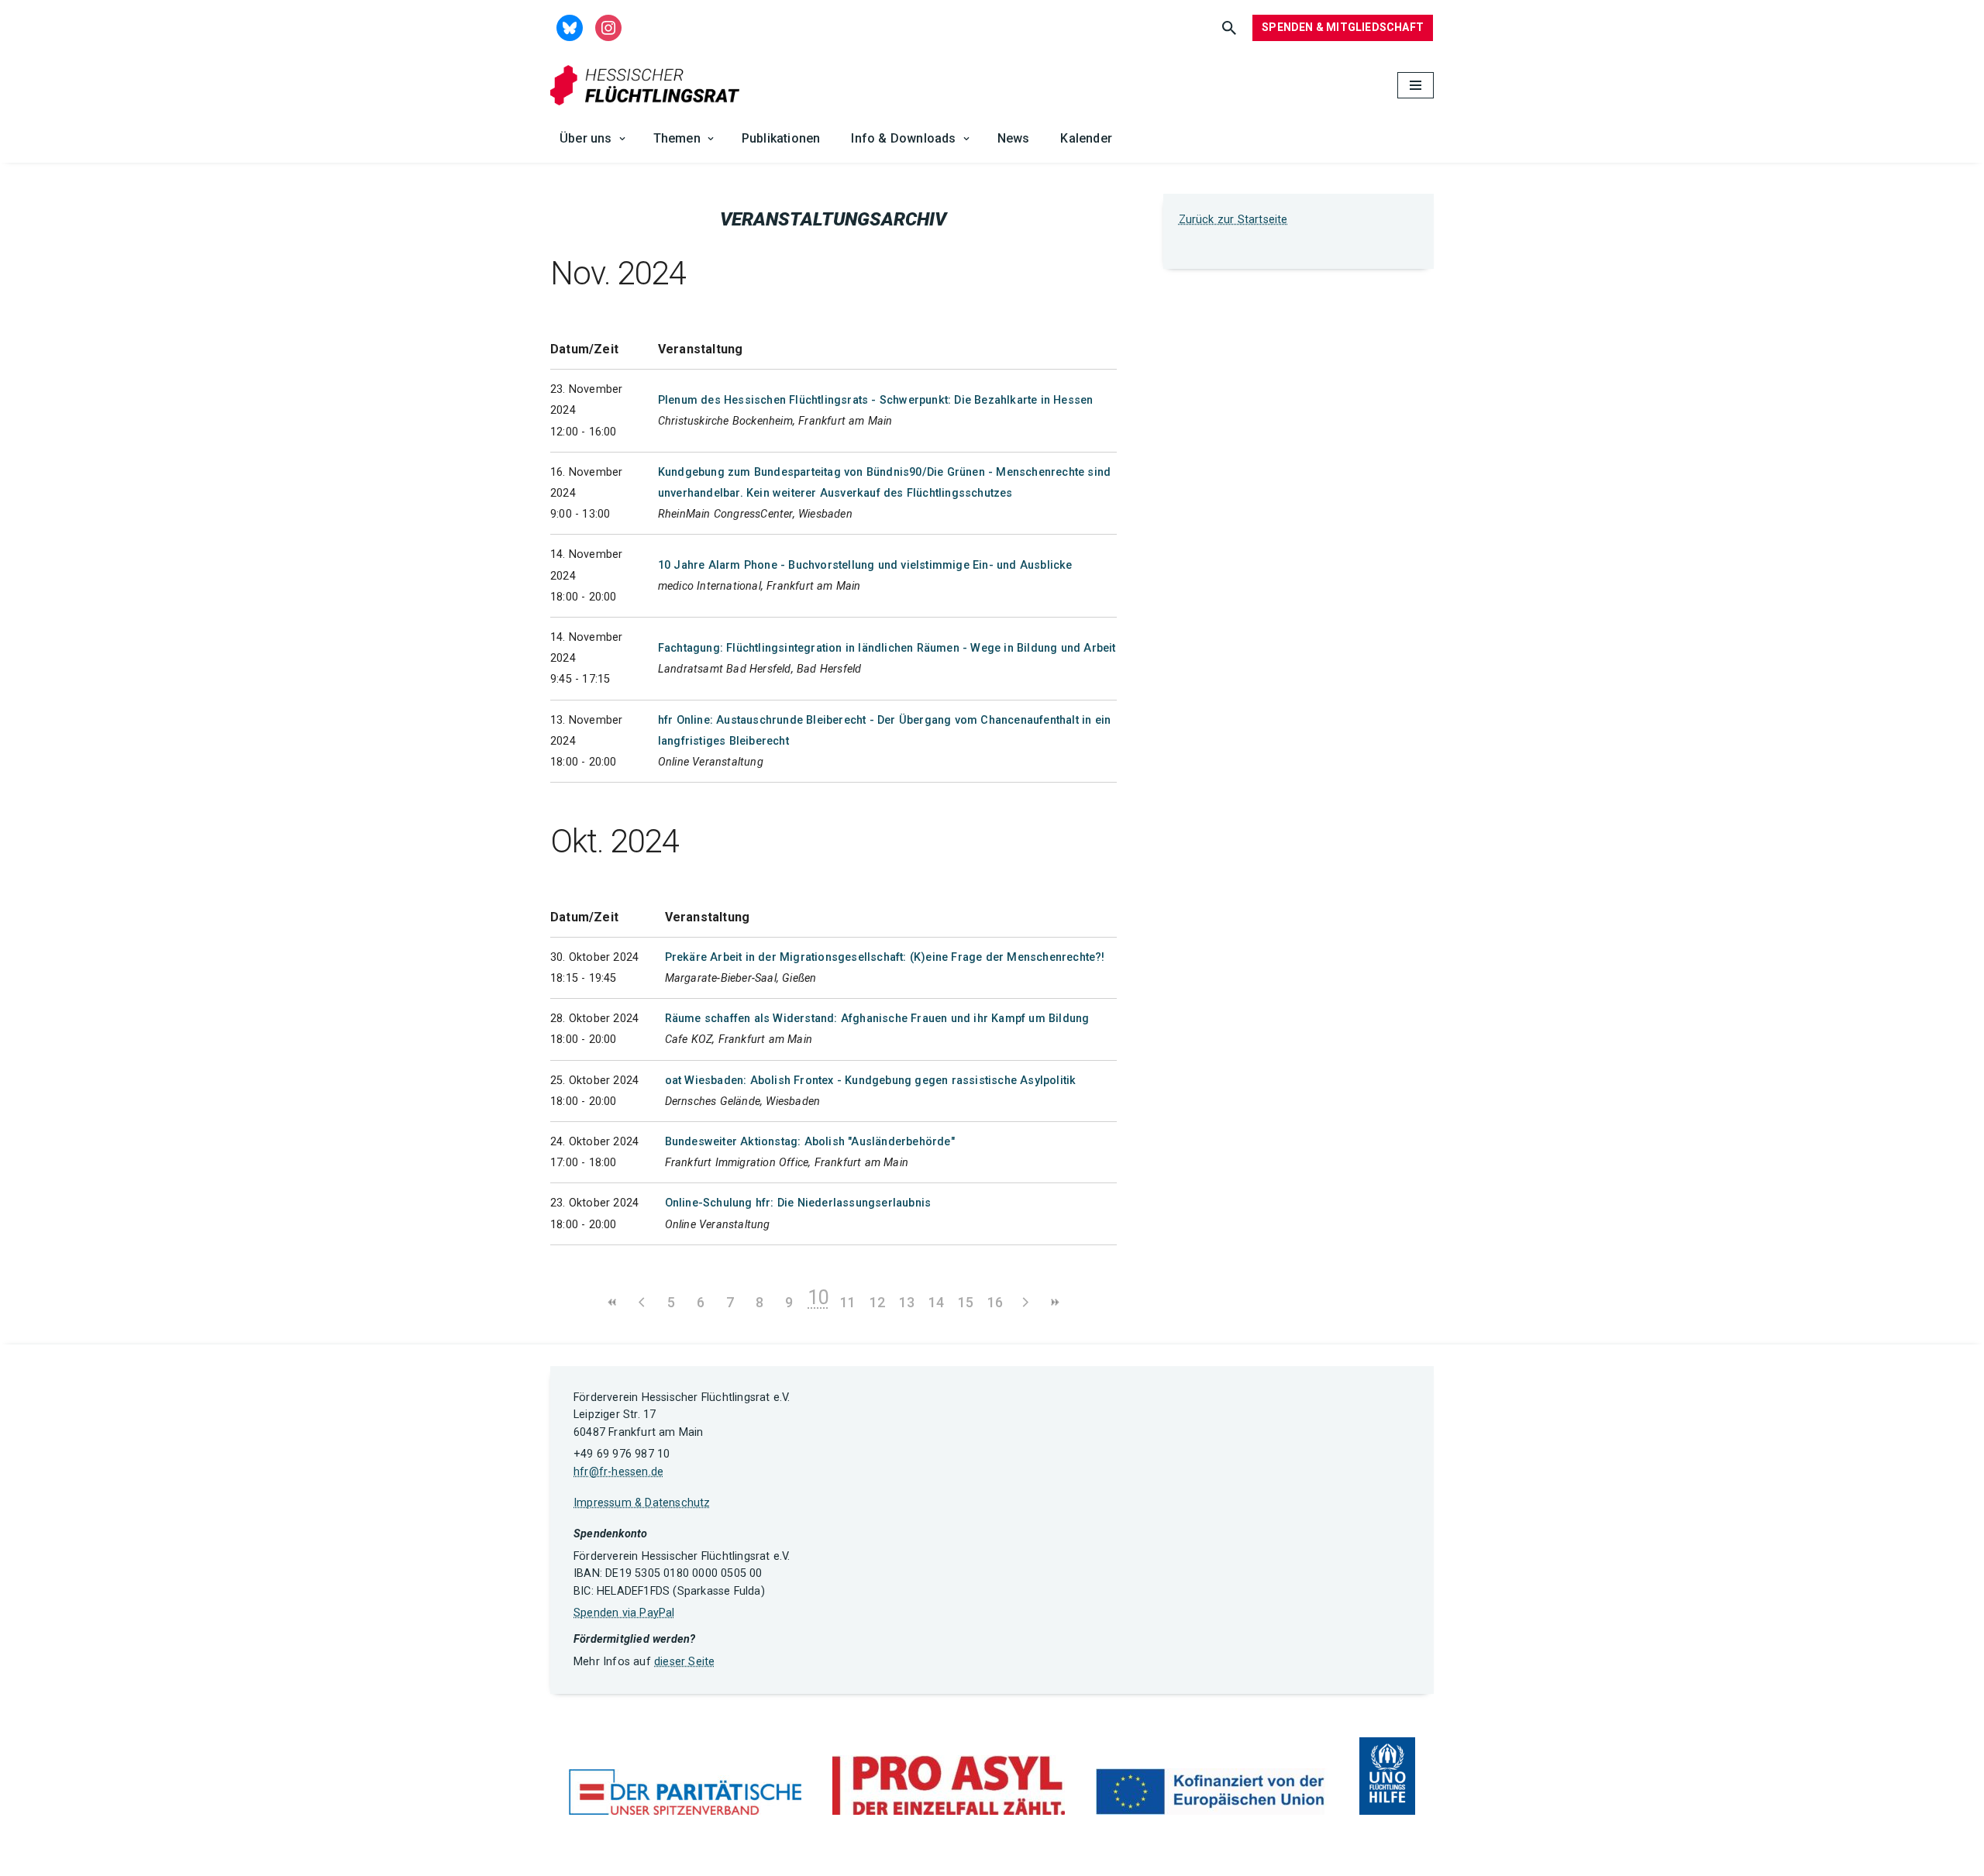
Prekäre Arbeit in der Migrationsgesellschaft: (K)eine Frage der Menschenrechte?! (885, 957)
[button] (622, 139)
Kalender (1086, 138)
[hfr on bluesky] (570, 27)
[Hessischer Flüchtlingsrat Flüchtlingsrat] (649, 86)
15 (966, 1302)
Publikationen (781, 138)
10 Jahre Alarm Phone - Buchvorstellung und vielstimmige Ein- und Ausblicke (865, 565)
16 (995, 1302)
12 (877, 1302)
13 (907, 1302)
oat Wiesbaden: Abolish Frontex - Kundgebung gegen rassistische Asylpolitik (871, 1081)
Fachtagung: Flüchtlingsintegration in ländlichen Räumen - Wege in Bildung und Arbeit (887, 648)
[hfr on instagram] (608, 27)
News (1014, 138)
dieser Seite (684, 1662)
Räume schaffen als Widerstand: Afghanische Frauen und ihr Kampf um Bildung (877, 1019)
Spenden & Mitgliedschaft (1343, 27)
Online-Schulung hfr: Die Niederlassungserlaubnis (798, 1203)
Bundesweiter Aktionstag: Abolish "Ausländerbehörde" (810, 1142)
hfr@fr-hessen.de (618, 1472)
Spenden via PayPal (624, 1613)
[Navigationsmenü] (1416, 85)
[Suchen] (1229, 28)
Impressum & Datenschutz (642, 1503)
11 (848, 1302)
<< (612, 1302)
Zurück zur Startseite (1233, 220)
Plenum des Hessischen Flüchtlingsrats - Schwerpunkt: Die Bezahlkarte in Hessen (876, 400)
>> (1054, 1302)
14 (936, 1302)
